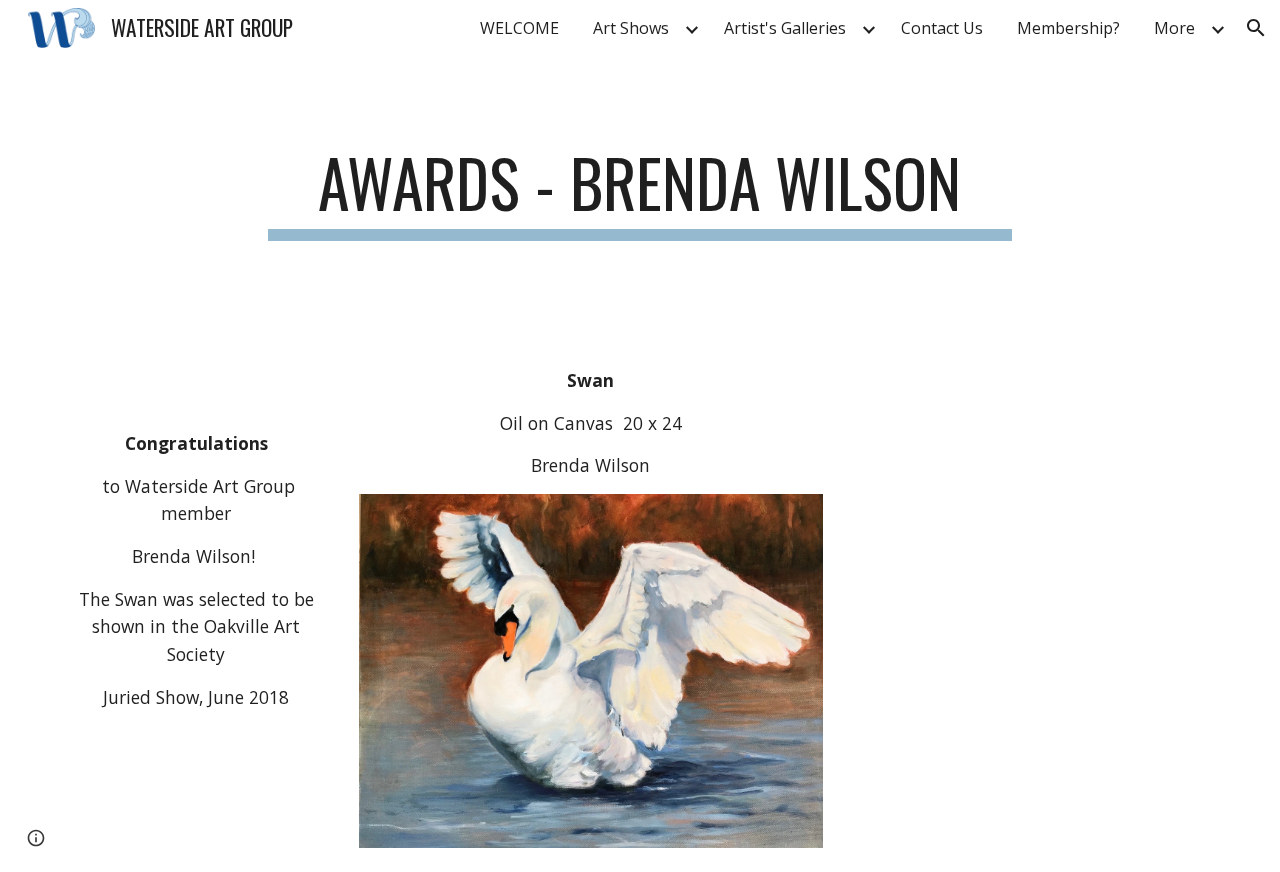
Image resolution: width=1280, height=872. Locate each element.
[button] (1256, 28)
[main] (640, 192)
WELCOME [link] (519, 28)
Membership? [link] (1068, 28)
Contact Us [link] (942, 28)
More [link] (1174, 28)
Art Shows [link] (631, 28)
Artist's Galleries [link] (785, 28)
